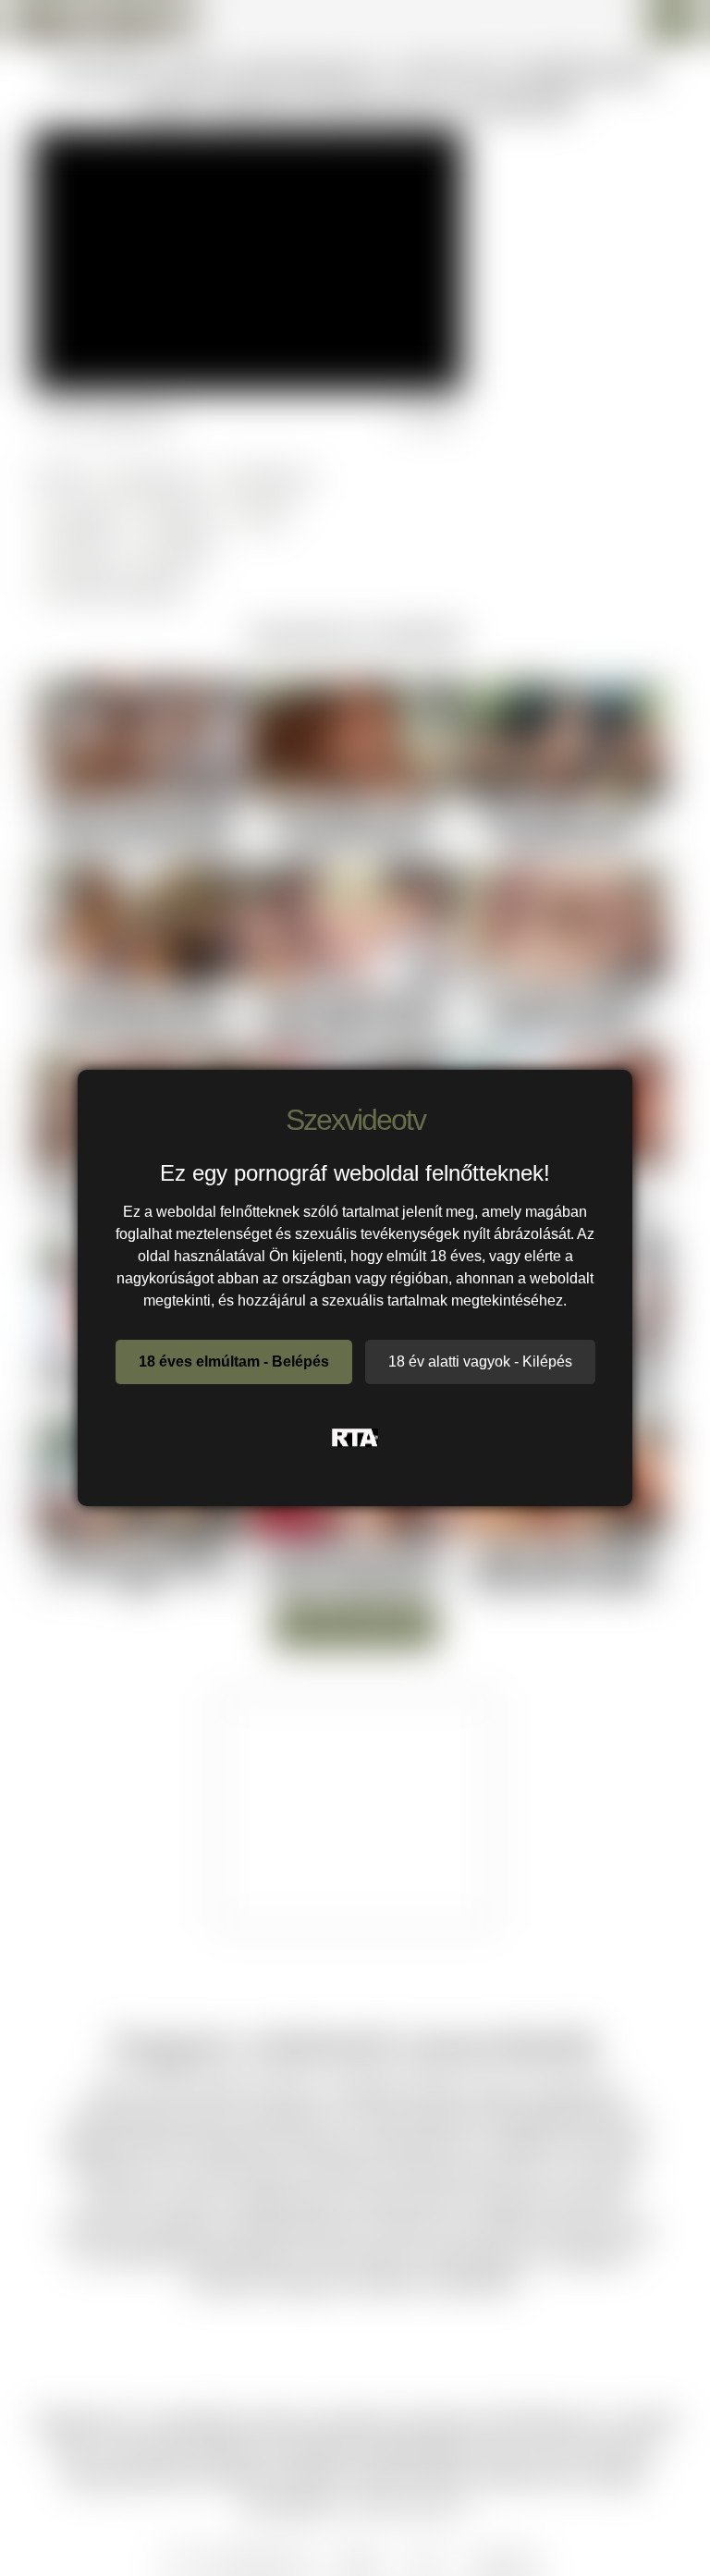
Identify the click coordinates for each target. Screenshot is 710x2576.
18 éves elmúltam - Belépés (234, 1362)
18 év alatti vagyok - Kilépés (480, 1362)
